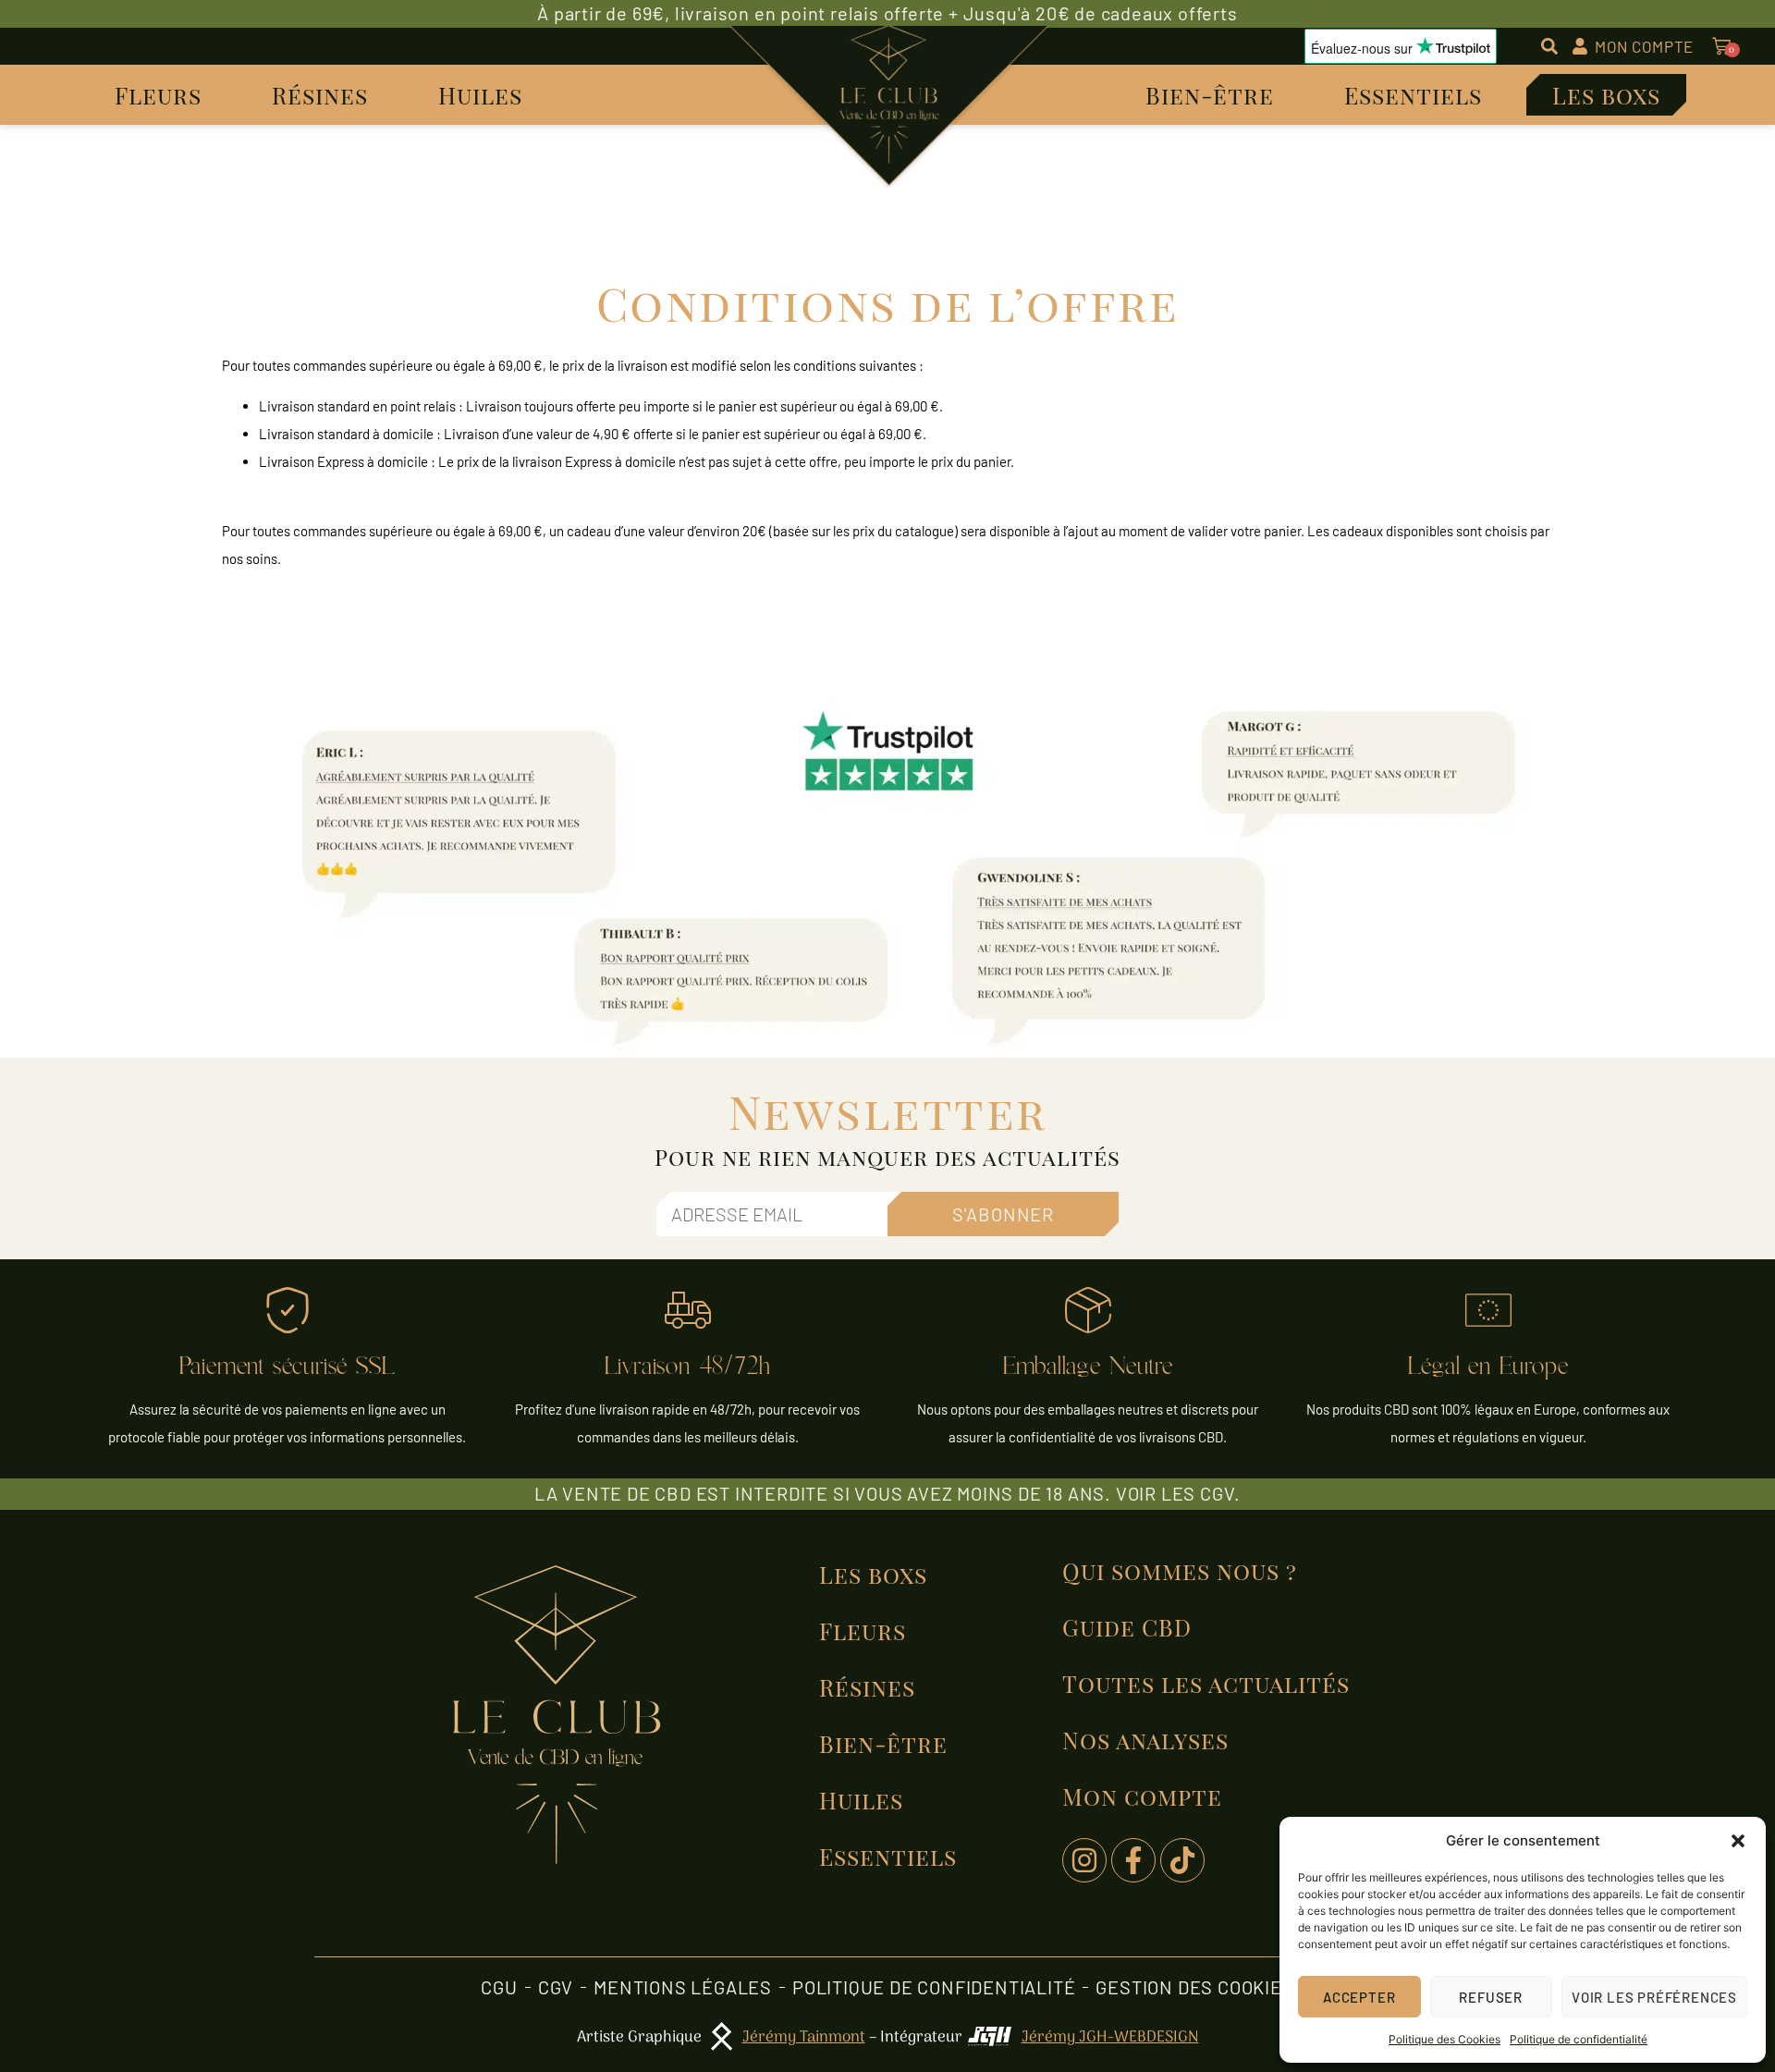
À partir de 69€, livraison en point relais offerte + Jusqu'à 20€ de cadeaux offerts (887, 13)
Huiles (480, 95)
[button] (1738, 1841)
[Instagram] (1084, 1860)
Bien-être (1210, 95)
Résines (320, 95)
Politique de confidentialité (1579, 2039)
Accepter (1359, 1997)
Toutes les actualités (1206, 1683)
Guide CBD (1127, 1627)
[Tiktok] (1182, 1860)
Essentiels (1413, 95)
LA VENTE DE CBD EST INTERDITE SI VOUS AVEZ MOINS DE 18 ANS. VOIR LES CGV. (887, 1493)
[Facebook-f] (1133, 1860)
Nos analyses (1145, 1740)
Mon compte (1142, 1796)
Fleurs (158, 95)
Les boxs (1606, 95)
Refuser (1491, 1997)
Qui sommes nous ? (1180, 1570)
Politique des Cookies (1444, 2039)
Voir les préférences (1654, 1997)
